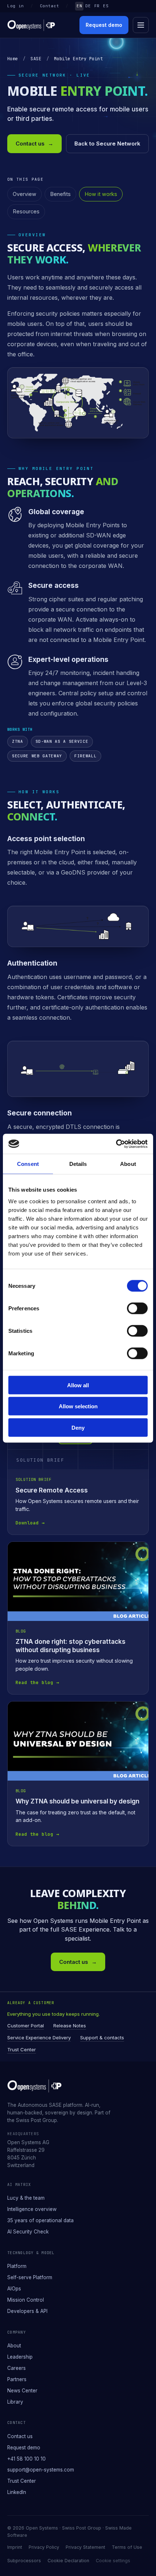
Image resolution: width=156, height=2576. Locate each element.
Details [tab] (78, 1164)
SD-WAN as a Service (62, 741)
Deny (78, 1427)
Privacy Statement (85, 2547)
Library (15, 2402)
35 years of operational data (40, 2220)
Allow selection (78, 1406)
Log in (16, 6)
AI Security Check (28, 2232)
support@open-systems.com (41, 2470)
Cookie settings (113, 2561)
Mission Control (26, 2300)
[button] (78, 403)
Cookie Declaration (68, 2561)
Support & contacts (102, 2038)
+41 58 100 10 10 (26, 2459)
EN (79, 6)
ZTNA (18, 741)
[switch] (137, 1308)
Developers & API (27, 2311)
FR (97, 6)
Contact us (34, 144)
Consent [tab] (28, 1164)
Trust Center (22, 2049)
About (14, 2346)
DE (88, 6)
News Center (22, 2391)
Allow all (78, 1385)
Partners (17, 2379)
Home (13, 59)
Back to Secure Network (107, 144)
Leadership (20, 2357)
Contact (50, 6)
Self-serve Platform (30, 2277)
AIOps (14, 2289)
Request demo (104, 25)
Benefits (60, 194)
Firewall (85, 756)
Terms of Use (127, 2547)
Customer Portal (26, 2026)
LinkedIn (17, 2492)
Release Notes (70, 2026)
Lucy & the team (26, 2198)
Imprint (15, 2547)
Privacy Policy (44, 2547)
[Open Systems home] (31, 25)
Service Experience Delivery (39, 2038)
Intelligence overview (32, 2209)
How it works (101, 194)
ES (106, 6)
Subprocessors (24, 2561)
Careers (17, 2368)
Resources (26, 211)
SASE (36, 59)
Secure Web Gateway (37, 756)
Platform (17, 2266)
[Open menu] (141, 25)
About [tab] (128, 1164)
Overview (24, 194)
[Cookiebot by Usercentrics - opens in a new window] (116, 1144)
